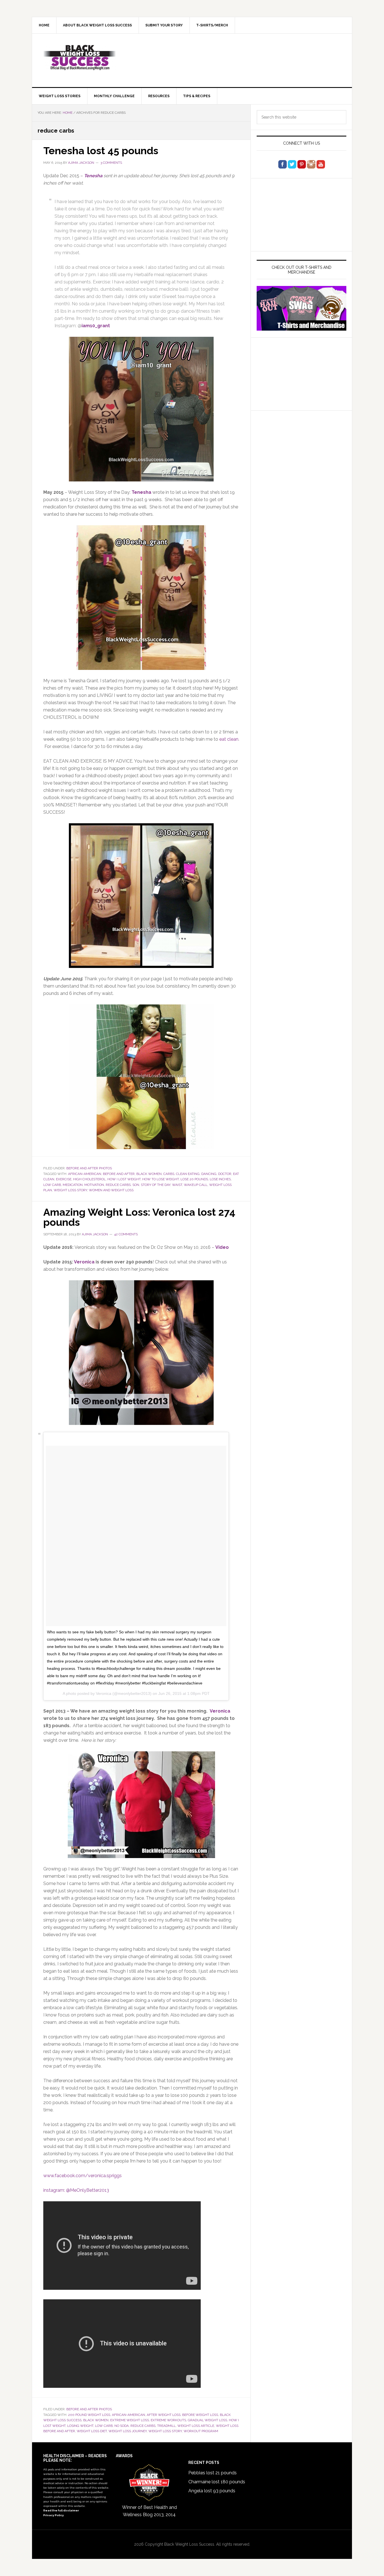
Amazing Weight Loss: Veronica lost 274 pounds (139, 1217)
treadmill (166, 2426)
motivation (94, 1185)
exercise (64, 1179)
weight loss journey (128, 2431)
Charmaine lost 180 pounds (217, 2482)
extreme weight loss (130, 2420)
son (136, 1185)
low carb (52, 1185)
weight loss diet (92, 2431)
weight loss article (196, 2426)
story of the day (156, 1185)
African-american (85, 1174)
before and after (119, 1174)
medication (73, 1185)
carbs (169, 1174)
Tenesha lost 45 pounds (101, 151)
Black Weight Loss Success (80, 58)
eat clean (229, 739)
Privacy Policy (54, 2515)
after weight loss (164, 2415)
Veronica (84, 1262)
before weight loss (200, 2415)
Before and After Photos (89, 1168)
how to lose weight (161, 1179)
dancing (209, 1174)
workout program (201, 2431)
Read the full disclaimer (61, 2510)
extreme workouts (168, 2420)
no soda (122, 2426)
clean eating (188, 1174)
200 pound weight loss (89, 2415)
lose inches (220, 1179)
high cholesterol (89, 1179)
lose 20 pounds (194, 1179)
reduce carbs (118, 1185)
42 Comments (126, 1234)
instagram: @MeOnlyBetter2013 (76, 2190)
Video (222, 1247)
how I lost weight (124, 1179)
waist (177, 1185)
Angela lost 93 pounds (212, 2491)
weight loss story (70, 1190)
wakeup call (196, 1185)
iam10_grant (96, 326)
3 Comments (111, 163)
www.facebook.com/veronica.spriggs (83, 2176)
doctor (225, 1174)
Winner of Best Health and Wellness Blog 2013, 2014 (149, 2511)
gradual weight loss (207, 2420)
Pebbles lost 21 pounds (213, 2473)
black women (149, 1174)
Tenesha (93, 176)
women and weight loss (111, 1190)
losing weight (80, 2426)
